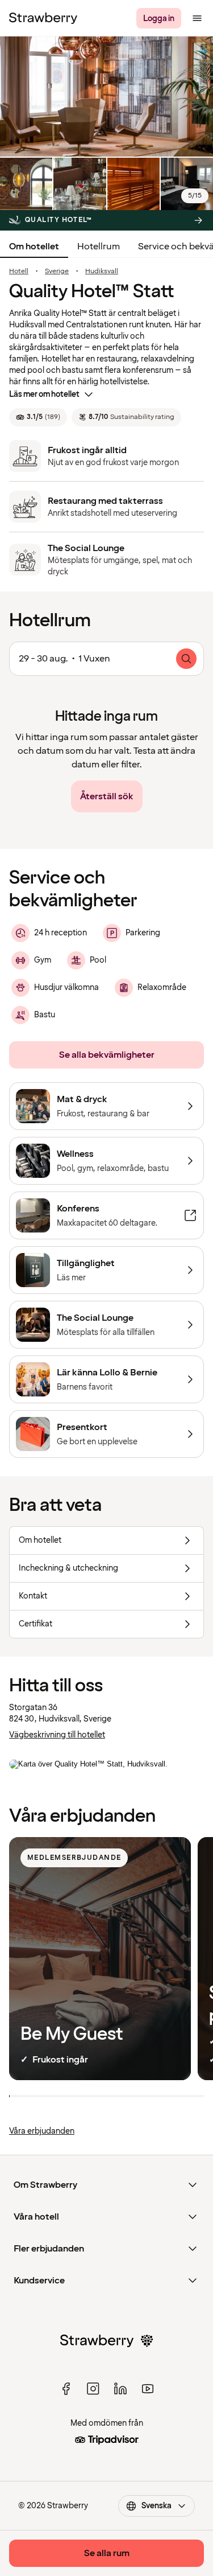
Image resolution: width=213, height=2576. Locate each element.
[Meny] (197, 18)
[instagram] (93, 2389)
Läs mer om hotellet (44, 394)
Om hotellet (34, 246)
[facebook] (66, 2389)
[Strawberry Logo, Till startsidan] (43, 18)
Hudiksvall (102, 272)
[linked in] (120, 2389)
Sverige (57, 272)
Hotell (19, 272)
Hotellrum (99, 246)
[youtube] (148, 2389)
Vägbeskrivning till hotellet (57, 1735)
